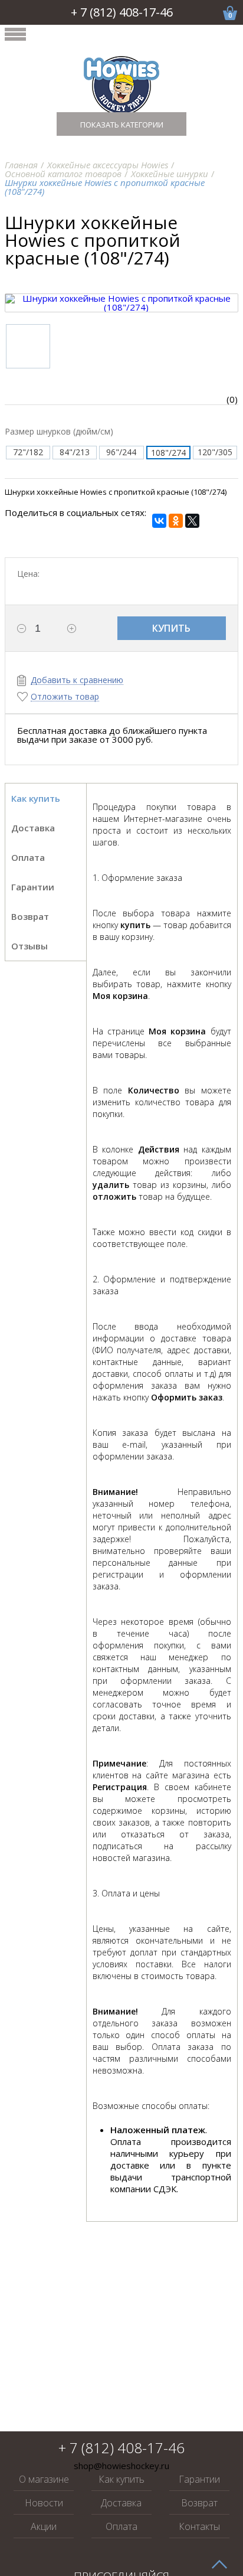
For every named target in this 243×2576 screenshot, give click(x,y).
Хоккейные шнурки (170, 174)
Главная (21, 165)
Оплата (121, 2526)
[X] (192, 521)
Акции (44, 2526)
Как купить (121, 2479)
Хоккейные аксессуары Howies (108, 165)
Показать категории (122, 125)
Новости (44, 2503)
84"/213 (75, 452)
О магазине (44, 2479)
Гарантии (199, 2479)
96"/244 (121, 452)
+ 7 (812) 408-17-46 (122, 12)
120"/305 (215, 452)
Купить (171, 628)
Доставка (121, 2503)
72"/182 (28, 452)
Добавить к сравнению (77, 680)
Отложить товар (65, 697)
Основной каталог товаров (63, 174)
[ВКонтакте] (159, 521)
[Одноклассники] (176, 521)
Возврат (199, 2503)
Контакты (199, 2526)
